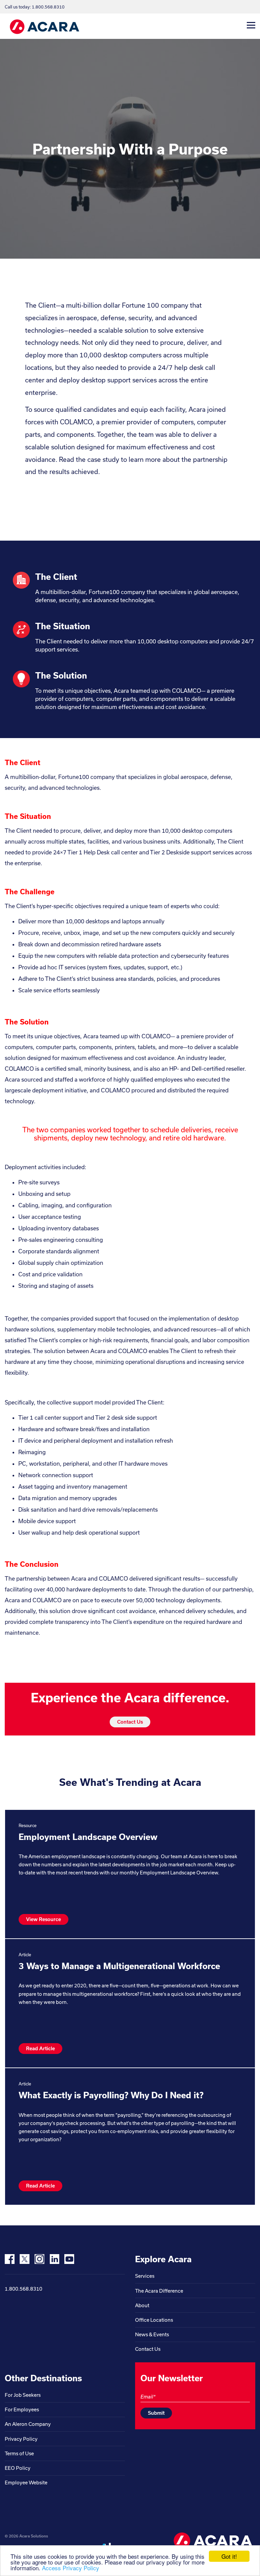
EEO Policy (18, 2468)
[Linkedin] (54, 2259)
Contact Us (130, 1722)
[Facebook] (10, 2259)
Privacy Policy (21, 2439)
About (142, 2305)
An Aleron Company (28, 2424)
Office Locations (154, 2320)
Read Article (40, 2048)
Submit (156, 2413)
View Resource (44, 1919)
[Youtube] (69, 2259)
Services (145, 2276)
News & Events (152, 2334)
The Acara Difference (159, 2291)
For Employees (22, 2409)
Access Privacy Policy (71, 2568)
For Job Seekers (23, 2395)
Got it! (229, 2556)
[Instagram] (39, 2259)
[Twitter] (25, 2259)
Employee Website (26, 2483)
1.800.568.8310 (24, 2289)
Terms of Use (19, 2453)
